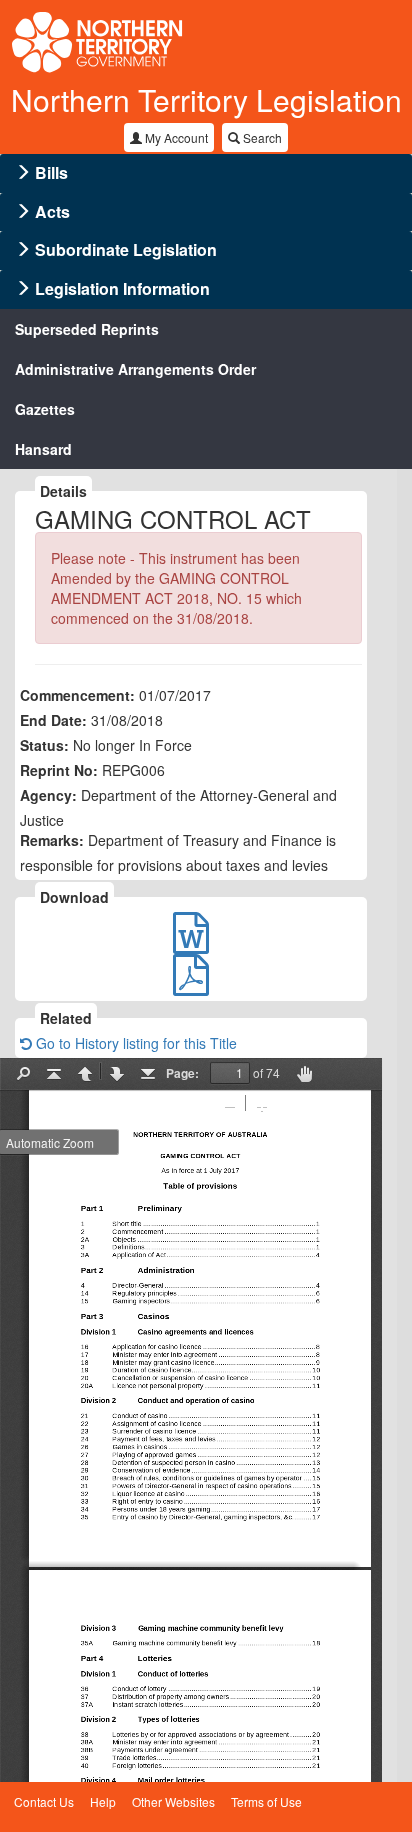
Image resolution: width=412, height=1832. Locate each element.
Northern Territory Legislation (206, 99)
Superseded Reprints (87, 329)
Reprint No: (59, 770)
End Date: (53, 720)
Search (261, 137)
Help (103, 1801)
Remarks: (52, 840)
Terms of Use (266, 1801)
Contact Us (44, 1801)
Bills (51, 172)
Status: (44, 745)
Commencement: (77, 695)
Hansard (43, 449)
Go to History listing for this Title (134, 1043)
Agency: (48, 795)
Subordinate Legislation (126, 249)
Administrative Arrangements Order (135, 369)
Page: (182, 1073)
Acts (52, 211)
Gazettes (45, 409)
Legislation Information (122, 288)
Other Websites (173, 1801)
